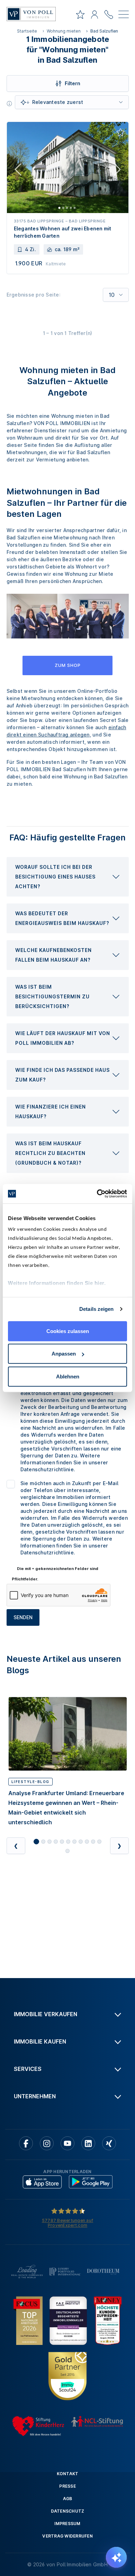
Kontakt (68, 2474)
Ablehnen (68, 1376)
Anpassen (64, 1354)
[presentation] (68, 877)
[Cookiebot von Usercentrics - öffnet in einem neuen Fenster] (97, 1194)
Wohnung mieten (64, 31)
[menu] (124, 16)
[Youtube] (67, 2143)
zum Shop (68, 665)
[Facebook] (26, 2143)
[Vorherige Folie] (18, 171)
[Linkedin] (88, 2143)
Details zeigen (96, 1309)
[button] (68, 877)
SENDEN (23, 1617)
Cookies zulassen (68, 1331)
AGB (68, 2499)
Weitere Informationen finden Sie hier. (57, 1283)
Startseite (27, 31)
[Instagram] (47, 2143)
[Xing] (109, 2143)
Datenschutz (68, 2511)
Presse (67, 2486)
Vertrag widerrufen (67, 2536)
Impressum (67, 2524)
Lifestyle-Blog (30, 1782)
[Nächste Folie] (117, 171)
